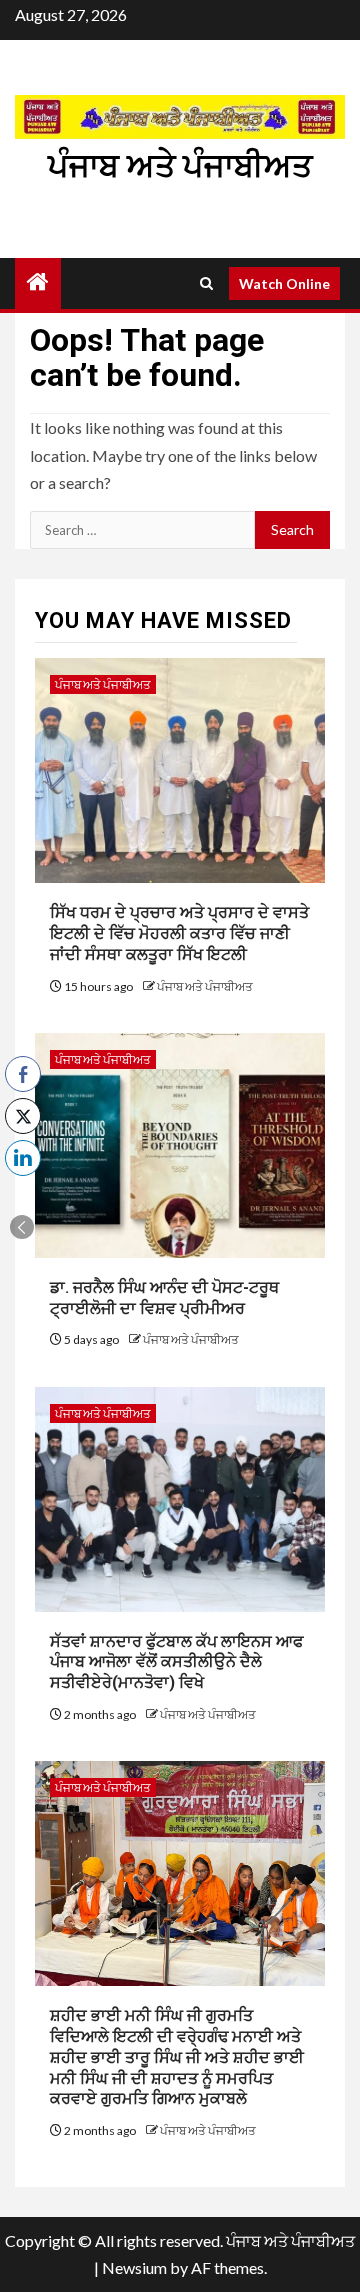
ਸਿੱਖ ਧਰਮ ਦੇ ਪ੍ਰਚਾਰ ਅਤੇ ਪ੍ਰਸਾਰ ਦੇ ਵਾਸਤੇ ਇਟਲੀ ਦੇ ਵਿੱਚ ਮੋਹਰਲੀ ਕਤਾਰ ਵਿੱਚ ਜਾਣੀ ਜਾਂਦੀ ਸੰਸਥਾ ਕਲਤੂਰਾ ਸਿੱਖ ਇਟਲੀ (179, 933)
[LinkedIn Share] (23, 1158)
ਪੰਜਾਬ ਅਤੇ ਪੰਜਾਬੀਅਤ (180, 166)
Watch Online (284, 283)
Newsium (134, 2267)
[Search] (206, 283)
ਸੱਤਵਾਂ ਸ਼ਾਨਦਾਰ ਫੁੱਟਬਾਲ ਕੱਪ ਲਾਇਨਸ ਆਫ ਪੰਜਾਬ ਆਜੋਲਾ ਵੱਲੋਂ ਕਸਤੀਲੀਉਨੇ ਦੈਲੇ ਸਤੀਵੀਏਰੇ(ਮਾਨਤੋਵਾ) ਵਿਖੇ (176, 1662)
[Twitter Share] (23, 1116)
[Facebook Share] (23, 1074)
